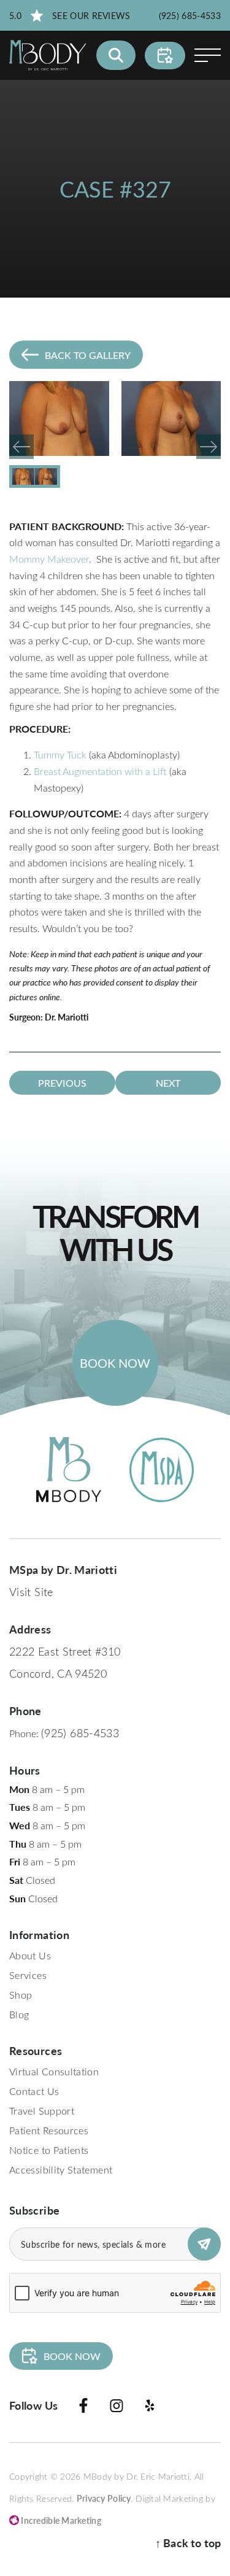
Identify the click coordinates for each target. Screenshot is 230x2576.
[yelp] (150, 2408)
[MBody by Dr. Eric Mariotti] (48, 55)
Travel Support (42, 2111)
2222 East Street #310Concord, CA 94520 (65, 1662)
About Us (30, 1955)
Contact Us (34, 2091)
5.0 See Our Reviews (70, 16)
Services (28, 1975)
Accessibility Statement (61, 2169)
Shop (21, 1995)
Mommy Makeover (49, 559)
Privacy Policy (104, 2498)
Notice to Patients (49, 2150)
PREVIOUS (62, 1083)
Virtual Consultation (54, 2071)
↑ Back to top (188, 2543)
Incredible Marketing (60, 2520)
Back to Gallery (88, 355)
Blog (19, 2014)
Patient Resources (49, 2130)
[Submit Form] (204, 2244)
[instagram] (117, 2408)
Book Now (115, 1363)
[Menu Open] (208, 55)
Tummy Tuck (60, 754)
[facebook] (83, 2408)
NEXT (168, 1083)
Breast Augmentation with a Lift (102, 771)
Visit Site (31, 1592)
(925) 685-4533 (190, 16)
